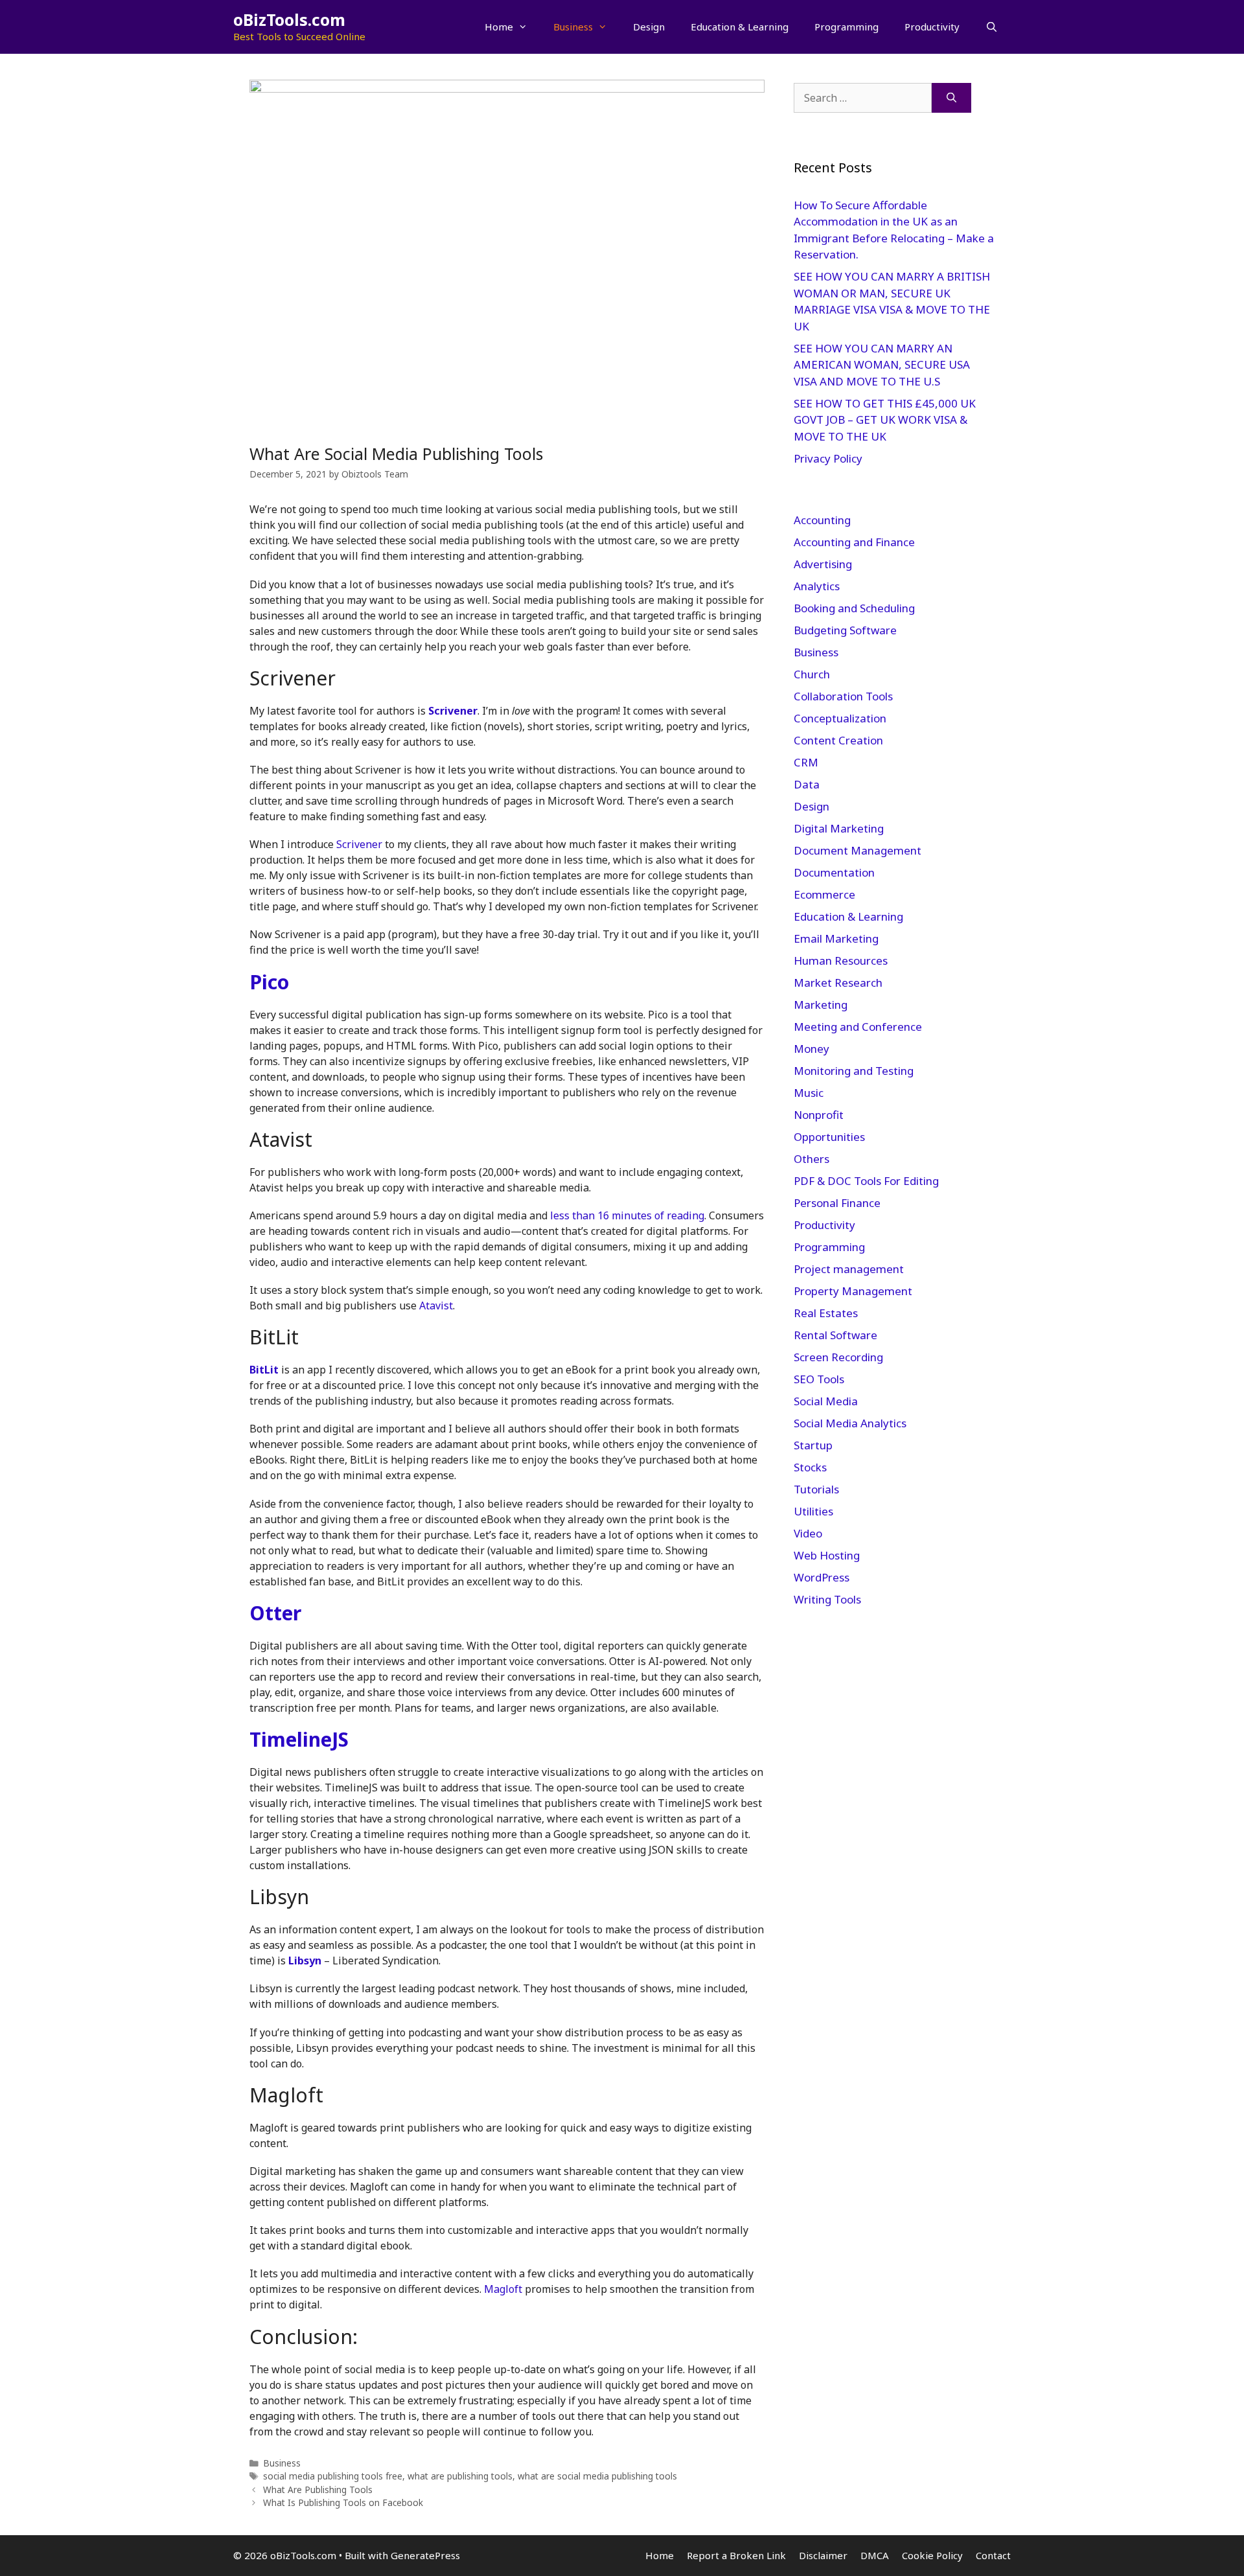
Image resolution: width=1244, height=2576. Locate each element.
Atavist (436, 1305)
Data (807, 784)
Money (812, 1049)
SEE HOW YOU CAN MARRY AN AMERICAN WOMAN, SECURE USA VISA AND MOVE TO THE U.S (882, 365)
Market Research (838, 983)
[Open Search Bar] (992, 27)
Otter (275, 1613)
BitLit (264, 1370)
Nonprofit (819, 1115)
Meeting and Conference (858, 1027)
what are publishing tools (460, 2476)
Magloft (503, 2289)
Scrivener (453, 711)
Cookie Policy (932, 2555)
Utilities (813, 1511)
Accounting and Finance (854, 542)
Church (812, 674)
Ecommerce (824, 894)
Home (499, 27)
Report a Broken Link (736, 2555)
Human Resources (841, 960)
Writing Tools (827, 1599)
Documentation (834, 872)
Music (809, 1093)
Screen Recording (838, 1357)
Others (812, 1159)
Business (573, 27)
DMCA (875, 2555)
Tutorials (816, 1489)
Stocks (810, 1467)
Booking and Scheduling (854, 608)
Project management (849, 1269)
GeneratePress (425, 2555)
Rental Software (835, 1335)
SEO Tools (819, 1379)
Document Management (858, 850)
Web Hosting (827, 1555)
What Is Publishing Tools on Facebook (343, 2502)
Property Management (853, 1291)
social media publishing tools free (333, 2476)
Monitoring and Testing (854, 1071)
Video (808, 1533)
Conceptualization (840, 718)
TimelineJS (299, 1739)
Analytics (817, 586)
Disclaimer (823, 2555)
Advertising (823, 564)
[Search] (951, 98)
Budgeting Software (845, 630)
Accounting (822, 520)
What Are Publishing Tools (318, 2490)
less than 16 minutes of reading (627, 1215)
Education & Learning (740, 27)
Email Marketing (836, 938)
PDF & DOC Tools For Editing (866, 1181)
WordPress (822, 1577)
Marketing (821, 1005)
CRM (806, 762)
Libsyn (305, 1961)
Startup (813, 1445)
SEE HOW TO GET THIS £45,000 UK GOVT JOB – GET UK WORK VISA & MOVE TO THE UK (885, 420)
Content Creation (838, 740)
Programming (847, 27)
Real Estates (826, 1313)
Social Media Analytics (850, 1423)
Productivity (932, 27)
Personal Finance (837, 1203)
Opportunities (829, 1137)
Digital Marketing (839, 828)
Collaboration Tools (843, 696)
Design (649, 27)
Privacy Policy (829, 458)
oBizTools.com (289, 19)
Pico (269, 982)
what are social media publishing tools (597, 2476)
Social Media (826, 1401)
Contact (993, 2555)
